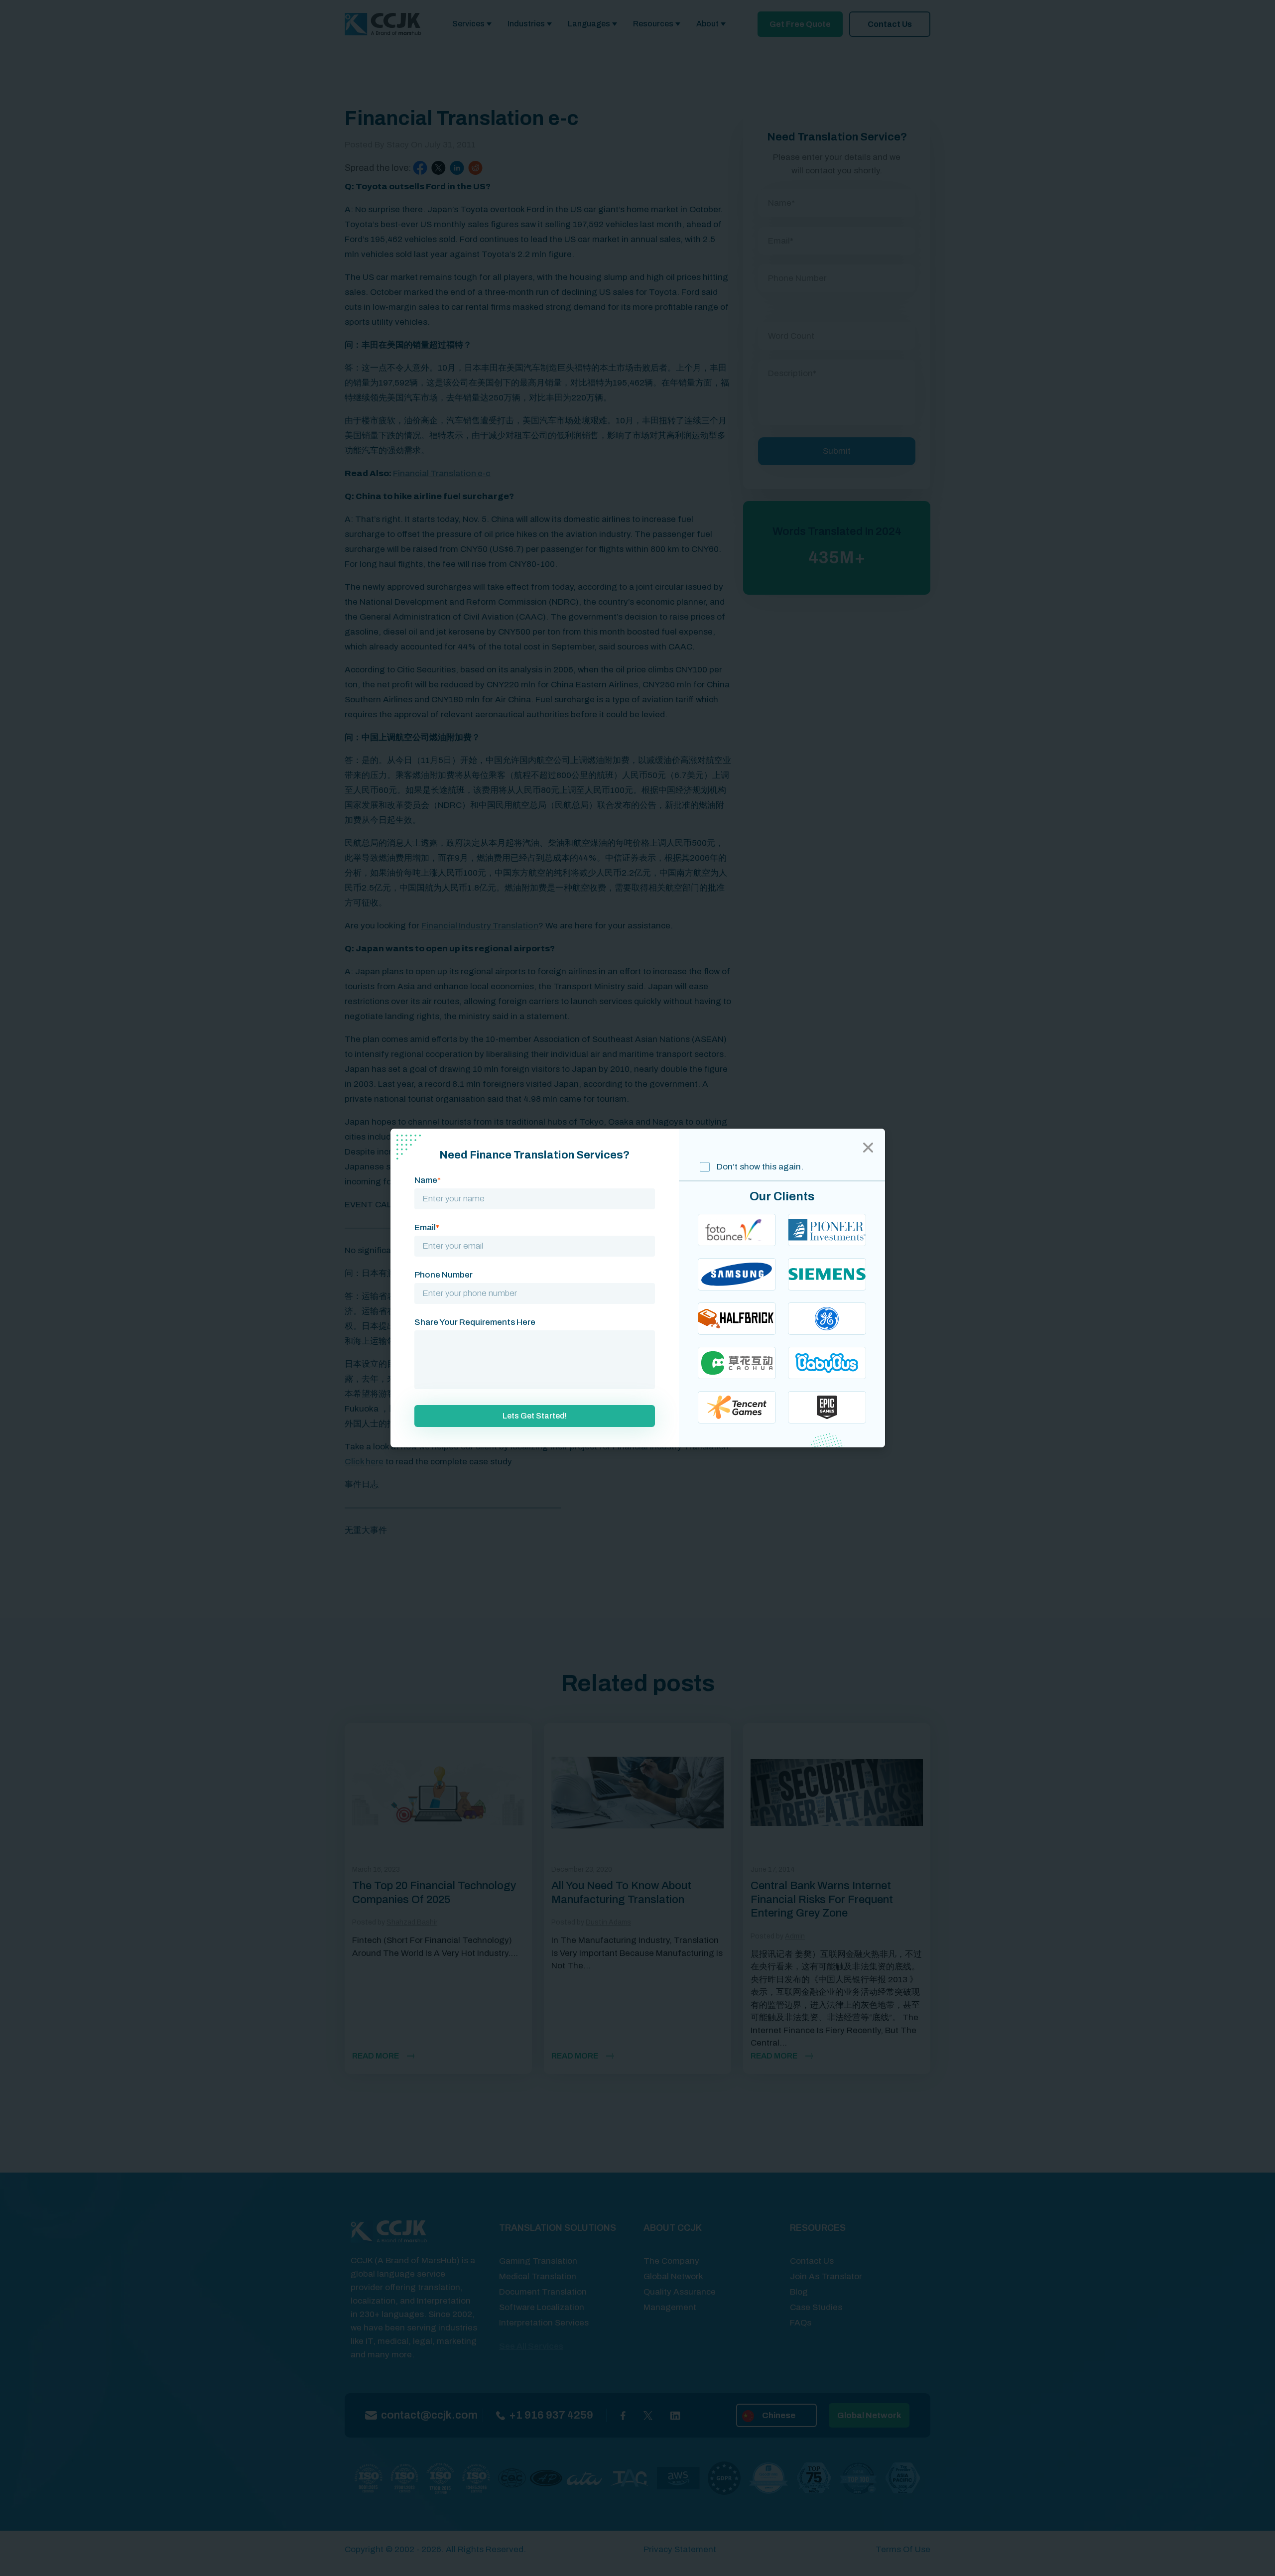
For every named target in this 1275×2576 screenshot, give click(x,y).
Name (428, 1180)
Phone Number (444, 1275)
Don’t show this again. (759, 1167)
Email (427, 1227)
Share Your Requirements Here (475, 1322)
